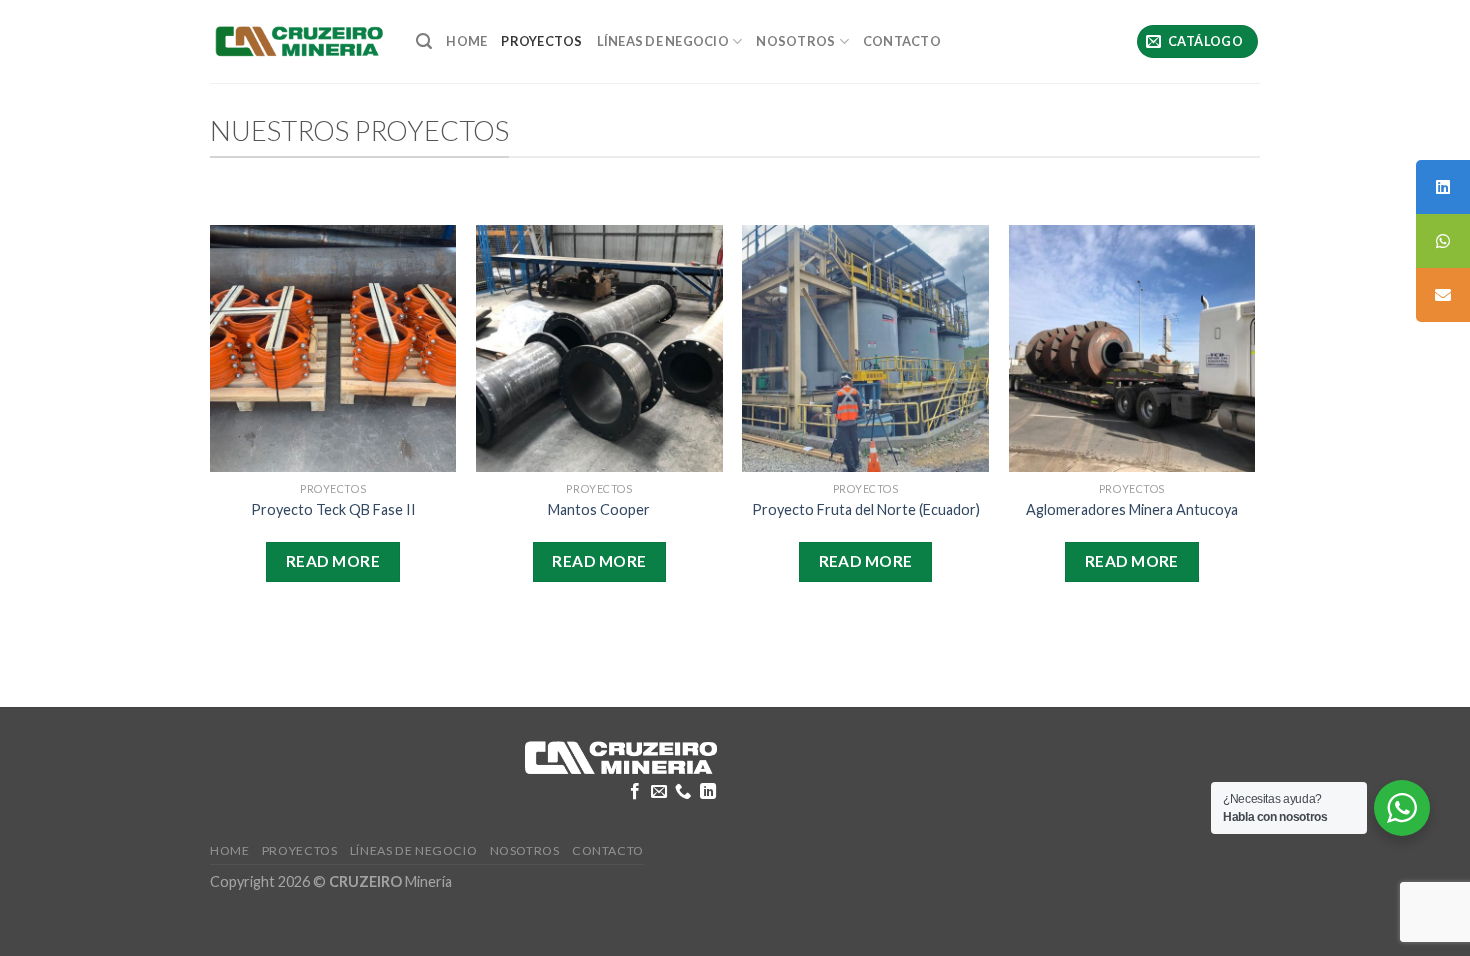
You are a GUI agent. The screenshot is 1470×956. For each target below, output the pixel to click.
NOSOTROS (795, 41)
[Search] (424, 41)
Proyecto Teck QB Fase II (333, 509)
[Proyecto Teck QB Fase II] (333, 348)
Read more (333, 561)
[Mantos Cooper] (599, 348)
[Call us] (683, 792)
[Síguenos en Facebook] (634, 792)
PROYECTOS (541, 41)
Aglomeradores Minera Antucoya (1132, 509)
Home (466, 41)
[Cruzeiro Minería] (298, 41)
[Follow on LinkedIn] (708, 792)
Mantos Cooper (599, 509)
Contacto (902, 41)
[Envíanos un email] (659, 792)
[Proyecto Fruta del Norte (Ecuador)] (865, 348)
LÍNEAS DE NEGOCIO (663, 41)
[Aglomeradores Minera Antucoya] (1132, 348)
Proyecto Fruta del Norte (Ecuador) (866, 509)
